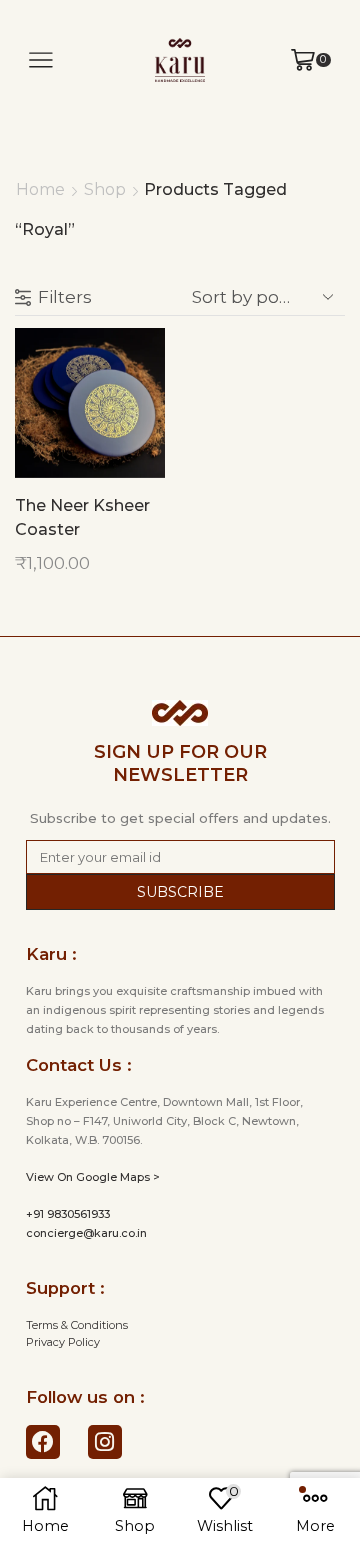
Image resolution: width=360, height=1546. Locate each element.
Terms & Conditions (77, 1325)
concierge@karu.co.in (86, 1233)
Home (40, 189)
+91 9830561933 (68, 1214)
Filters (65, 297)
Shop (105, 189)
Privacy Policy (63, 1342)
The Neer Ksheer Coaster (82, 517)
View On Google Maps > (93, 1177)
